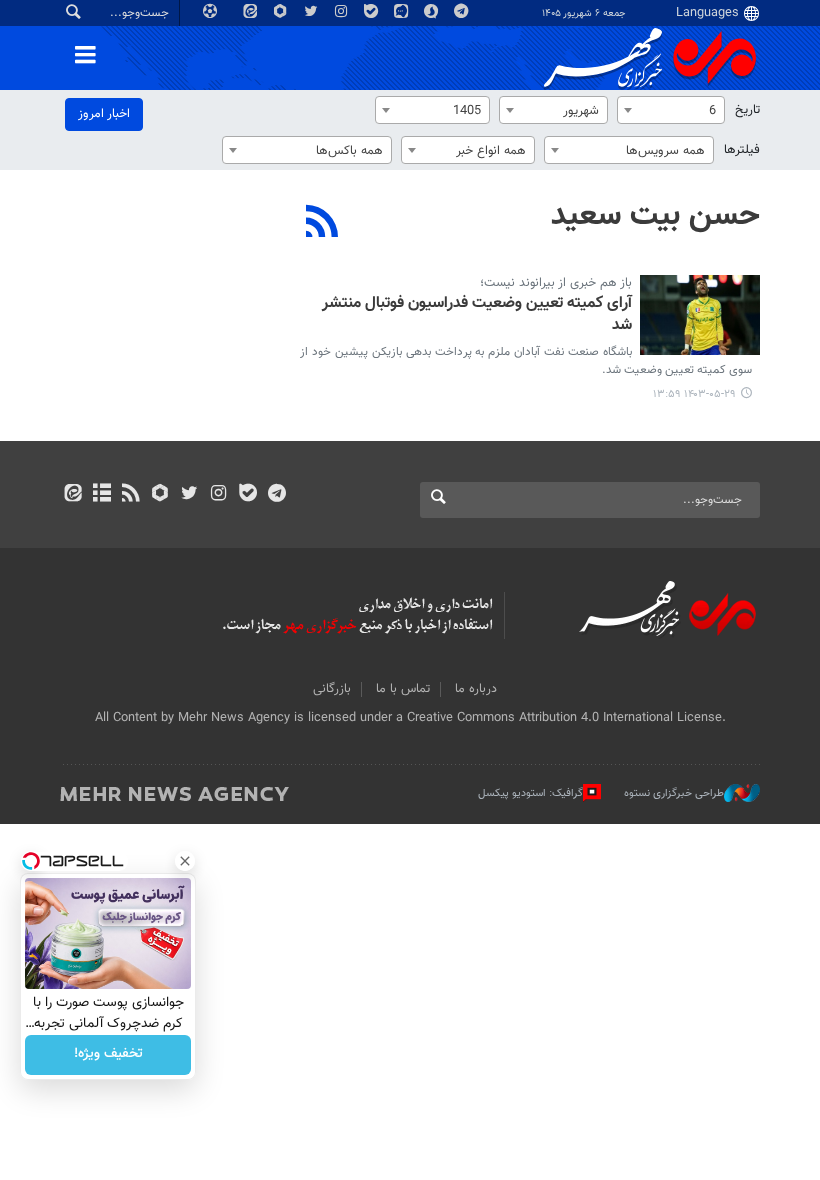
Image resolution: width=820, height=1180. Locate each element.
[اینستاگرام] (218, 495)
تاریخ (747, 110)
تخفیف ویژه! (108, 1055)
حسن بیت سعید (655, 216)
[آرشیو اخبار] (101, 495)
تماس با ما (403, 689)
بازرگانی (332, 689)
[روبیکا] (160, 495)
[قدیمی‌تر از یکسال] (700, 315)
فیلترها (742, 150)
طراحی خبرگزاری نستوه (674, 793)
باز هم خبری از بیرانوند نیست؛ (556, 283)
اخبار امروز (104, 114)
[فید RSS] (130, 495)
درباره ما (476, 689)
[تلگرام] (276, 495)
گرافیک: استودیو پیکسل (530, 793)
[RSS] (322, 224)
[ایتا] (72, 495)
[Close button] (185, 861)
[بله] (247, 495)
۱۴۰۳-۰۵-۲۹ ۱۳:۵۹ (694, 394)
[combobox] (671, 110)
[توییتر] (189, 495)
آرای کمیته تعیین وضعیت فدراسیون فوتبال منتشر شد (477, 315)
